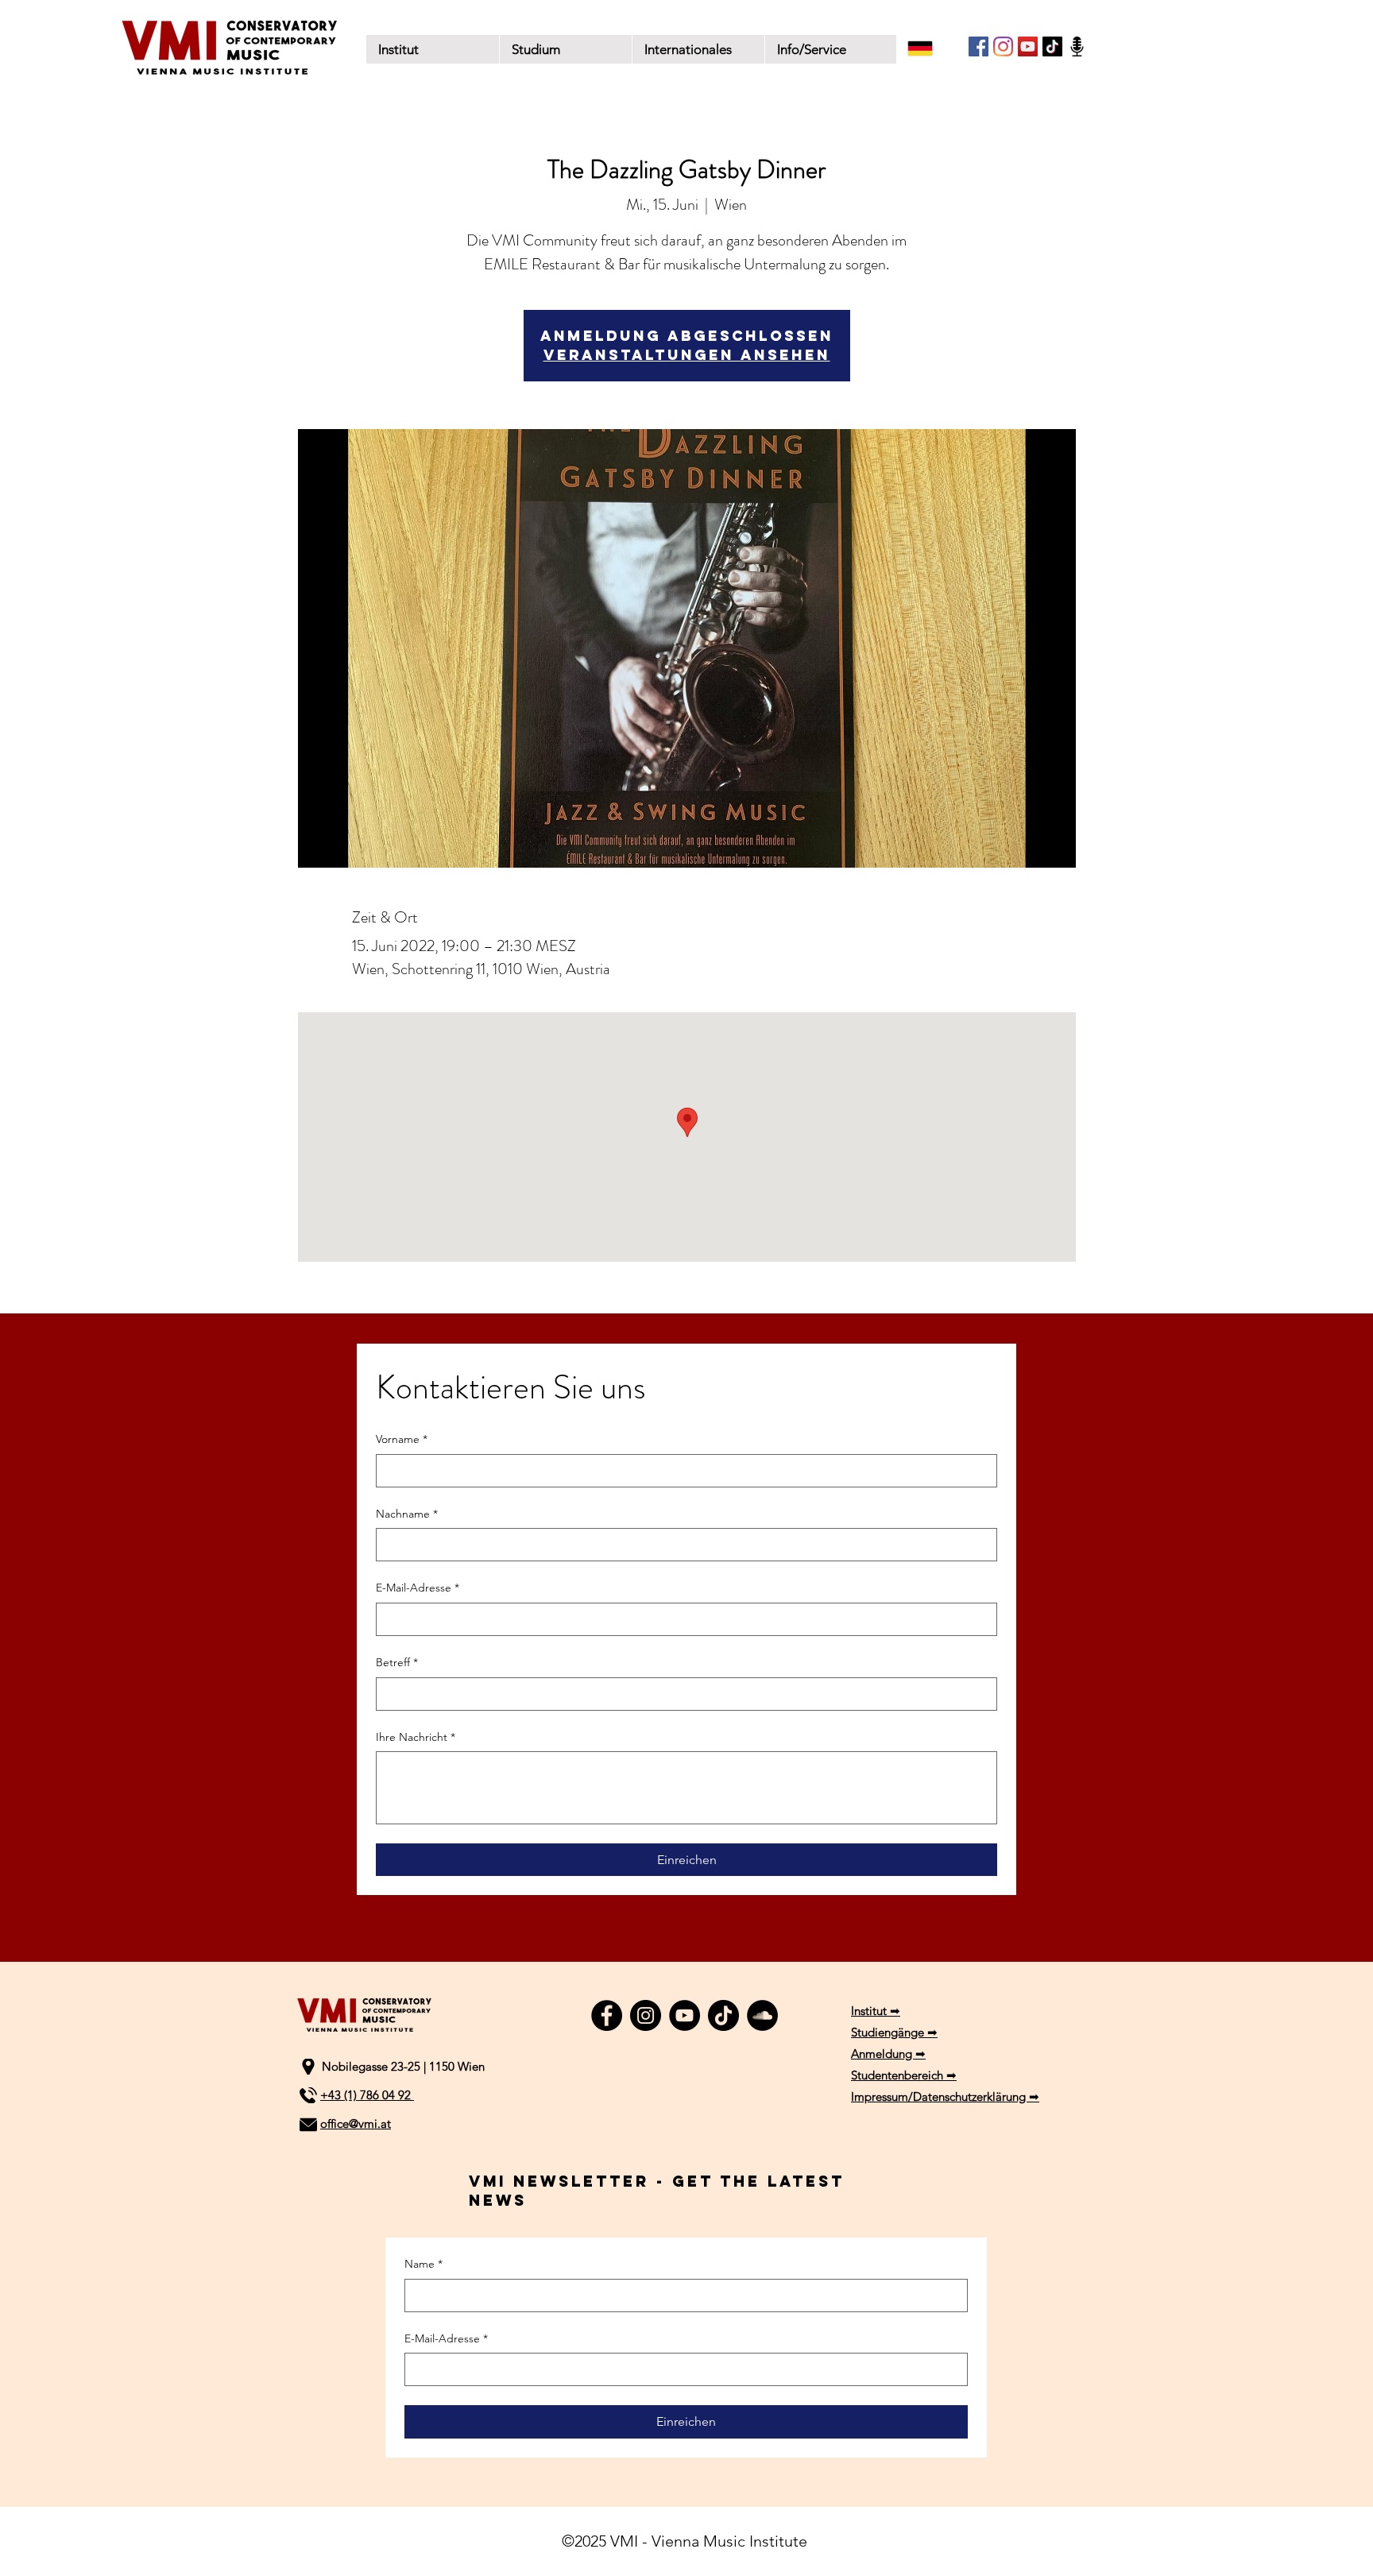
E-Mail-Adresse (418, 1588)
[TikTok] (1052, 46)
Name (424, 2264)
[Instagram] (1003, 46)
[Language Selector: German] (930, 48)
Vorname (402, 1439)
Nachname (407, 1514)
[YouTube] (1028, 46)
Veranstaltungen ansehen (687, 355)
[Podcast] (1077, 46)
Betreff (397, 1662)
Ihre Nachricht (416, 1737)
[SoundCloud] (762, 2015)
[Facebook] (979, 46)
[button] (565, 49)
